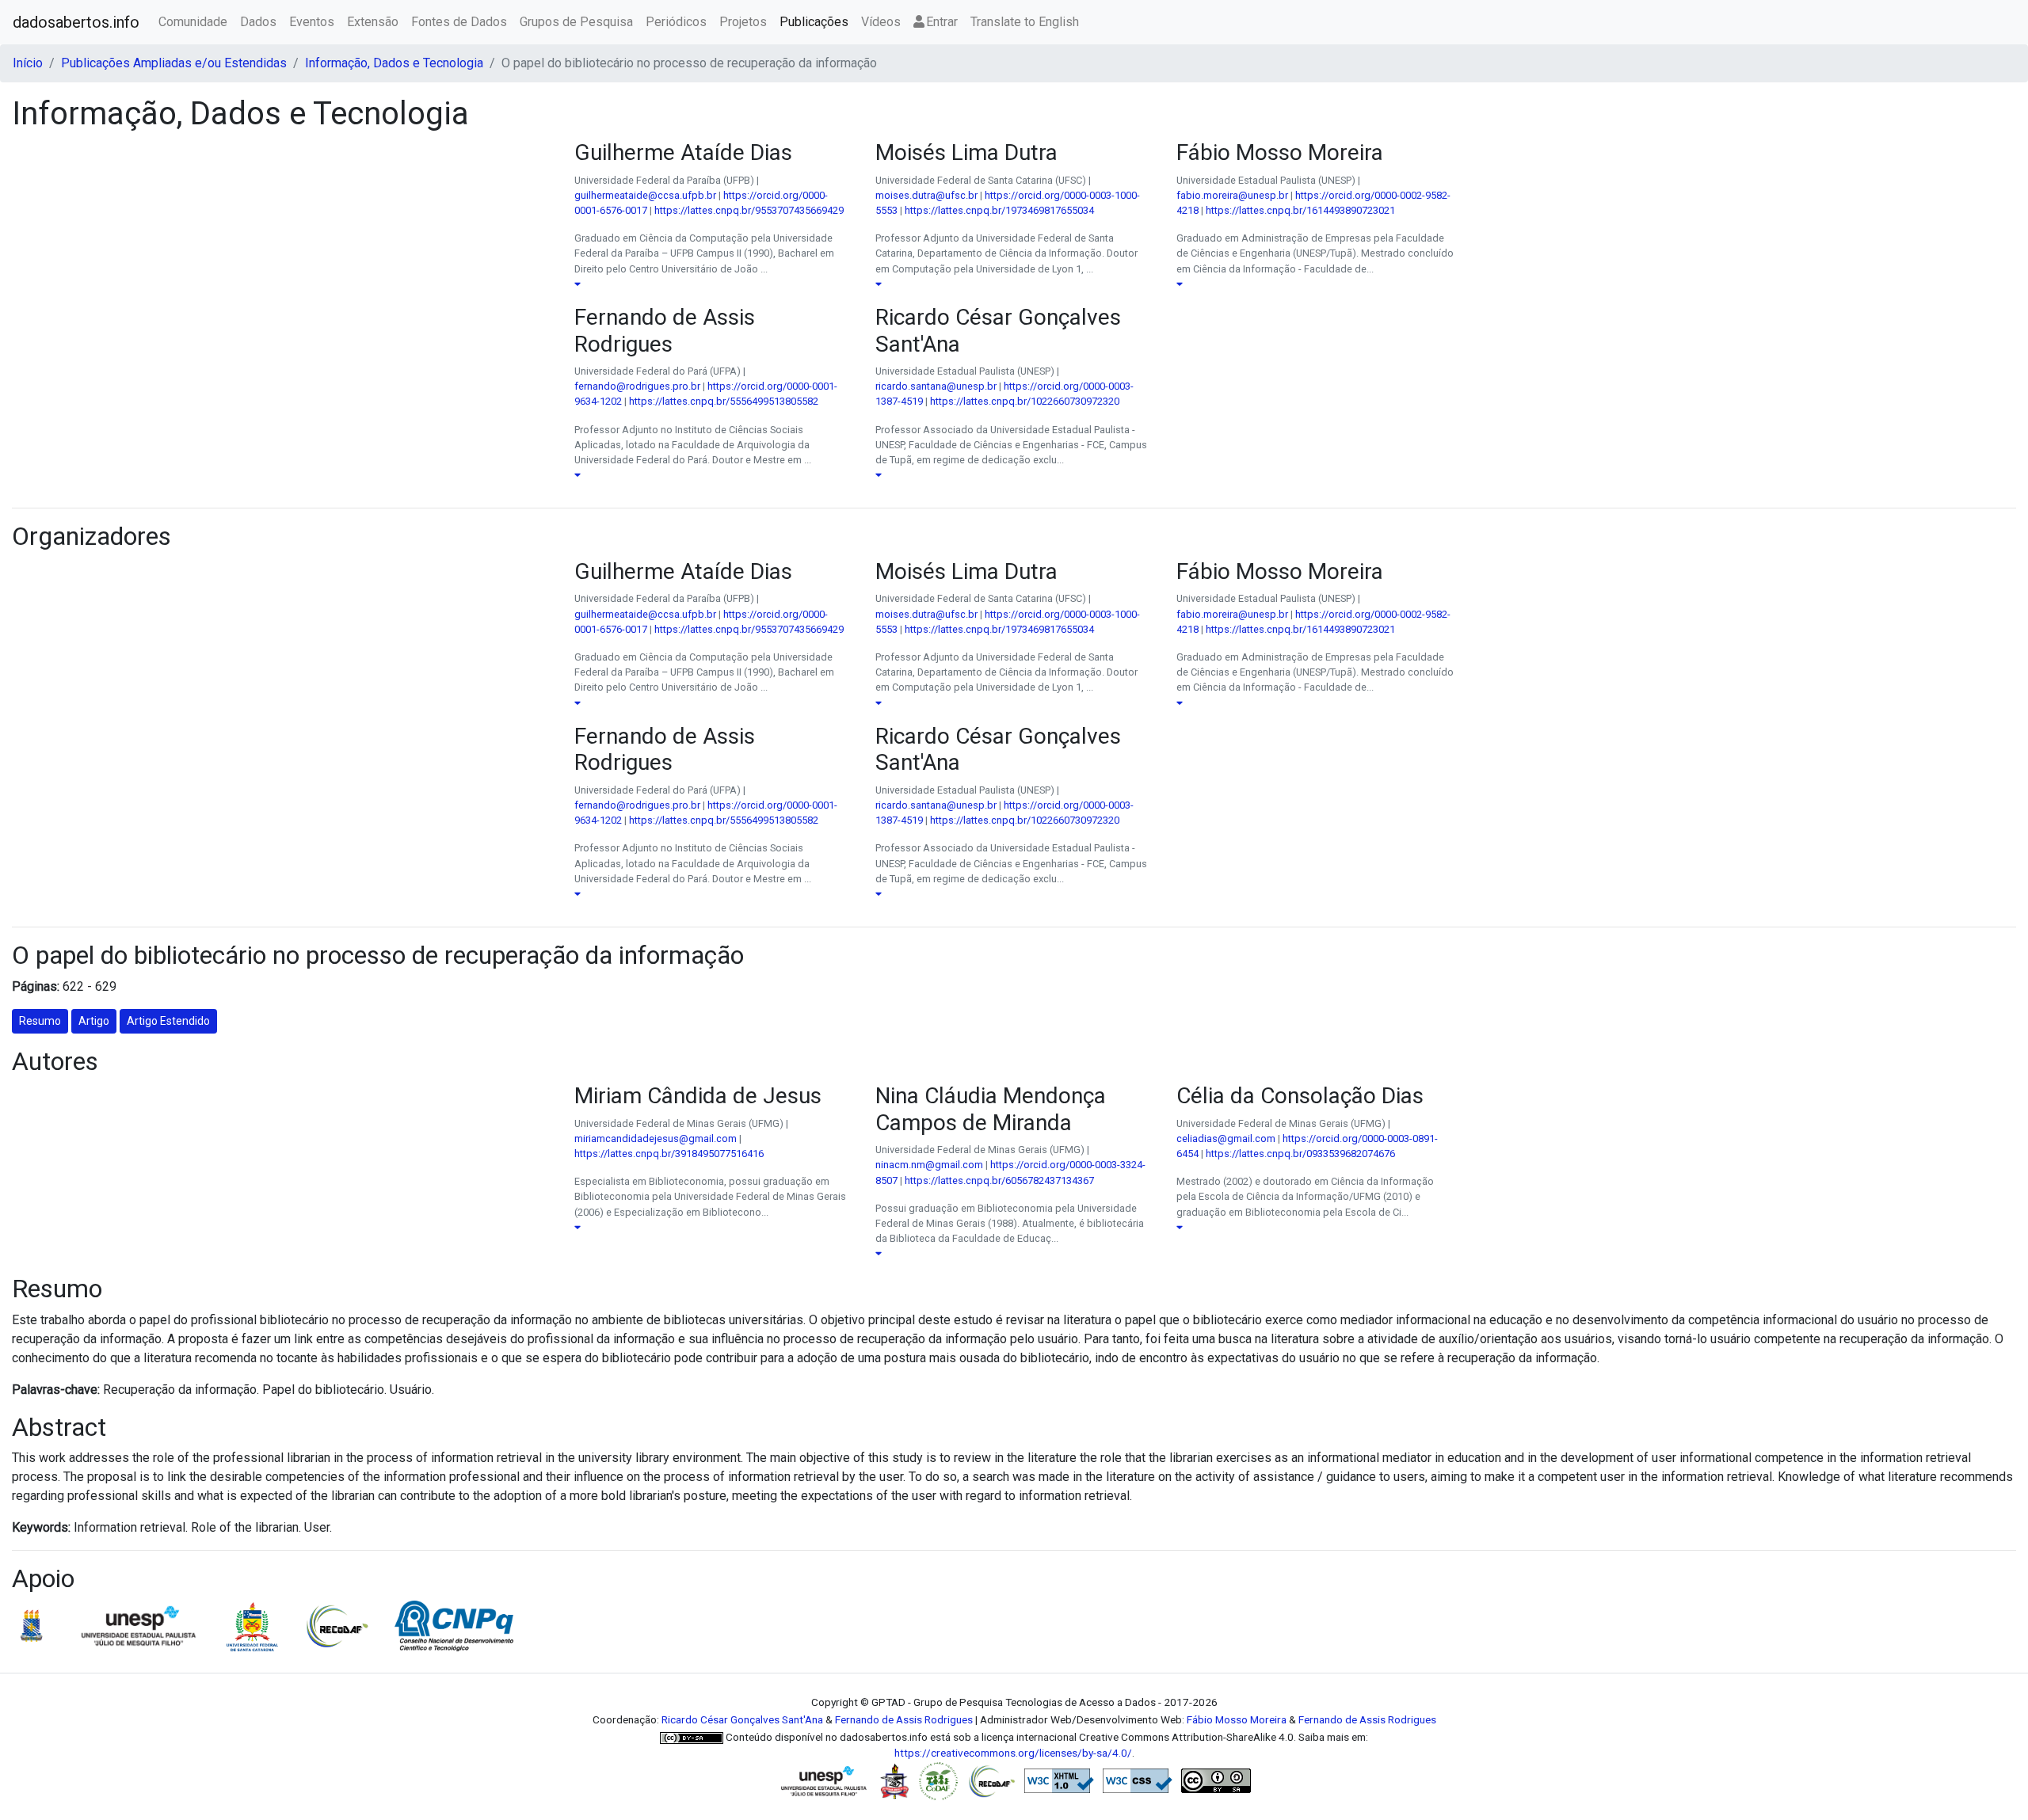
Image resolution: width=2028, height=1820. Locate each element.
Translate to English (1025, 22)
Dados (258, 22)
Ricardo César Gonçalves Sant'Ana (742, 1719)
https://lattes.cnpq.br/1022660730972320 (1025, 401)
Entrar (942, 22)
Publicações (814, 22)
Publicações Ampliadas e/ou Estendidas (174, 63)
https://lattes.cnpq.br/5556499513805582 (724, 401)
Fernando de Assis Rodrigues (904, 1719)
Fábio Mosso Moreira (1237, 1719)
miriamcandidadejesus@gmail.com (656, 1138)
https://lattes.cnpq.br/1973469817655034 (999, 210)
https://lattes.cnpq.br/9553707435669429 (749, 210)
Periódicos (676, 22)
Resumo (40, 1021)
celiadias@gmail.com (1226, 1138)
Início (28, 63)
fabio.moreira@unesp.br (1232, 195)
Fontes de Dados (459, 22)
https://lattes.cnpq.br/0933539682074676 (1300, 1154)
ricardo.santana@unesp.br (936, 386)
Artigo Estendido (168, 1021)
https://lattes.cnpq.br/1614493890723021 (1300, 210)
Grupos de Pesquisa (576, 22)
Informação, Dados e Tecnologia (394, 63)
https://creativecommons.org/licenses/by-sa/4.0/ (1013, 1753)
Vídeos (881, 22)
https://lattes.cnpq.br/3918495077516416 (669, 1154)
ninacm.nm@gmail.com (929, 1165)
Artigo (94, 1021)
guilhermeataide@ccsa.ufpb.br (645, 195)
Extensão (373, 22)
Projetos (743, 22)
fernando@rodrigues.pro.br (637, 386)
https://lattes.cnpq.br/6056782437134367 (999, 1180)
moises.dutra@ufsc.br (926, 195)
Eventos (312, 22)
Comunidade (193, 22)
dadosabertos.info (76, 22)
